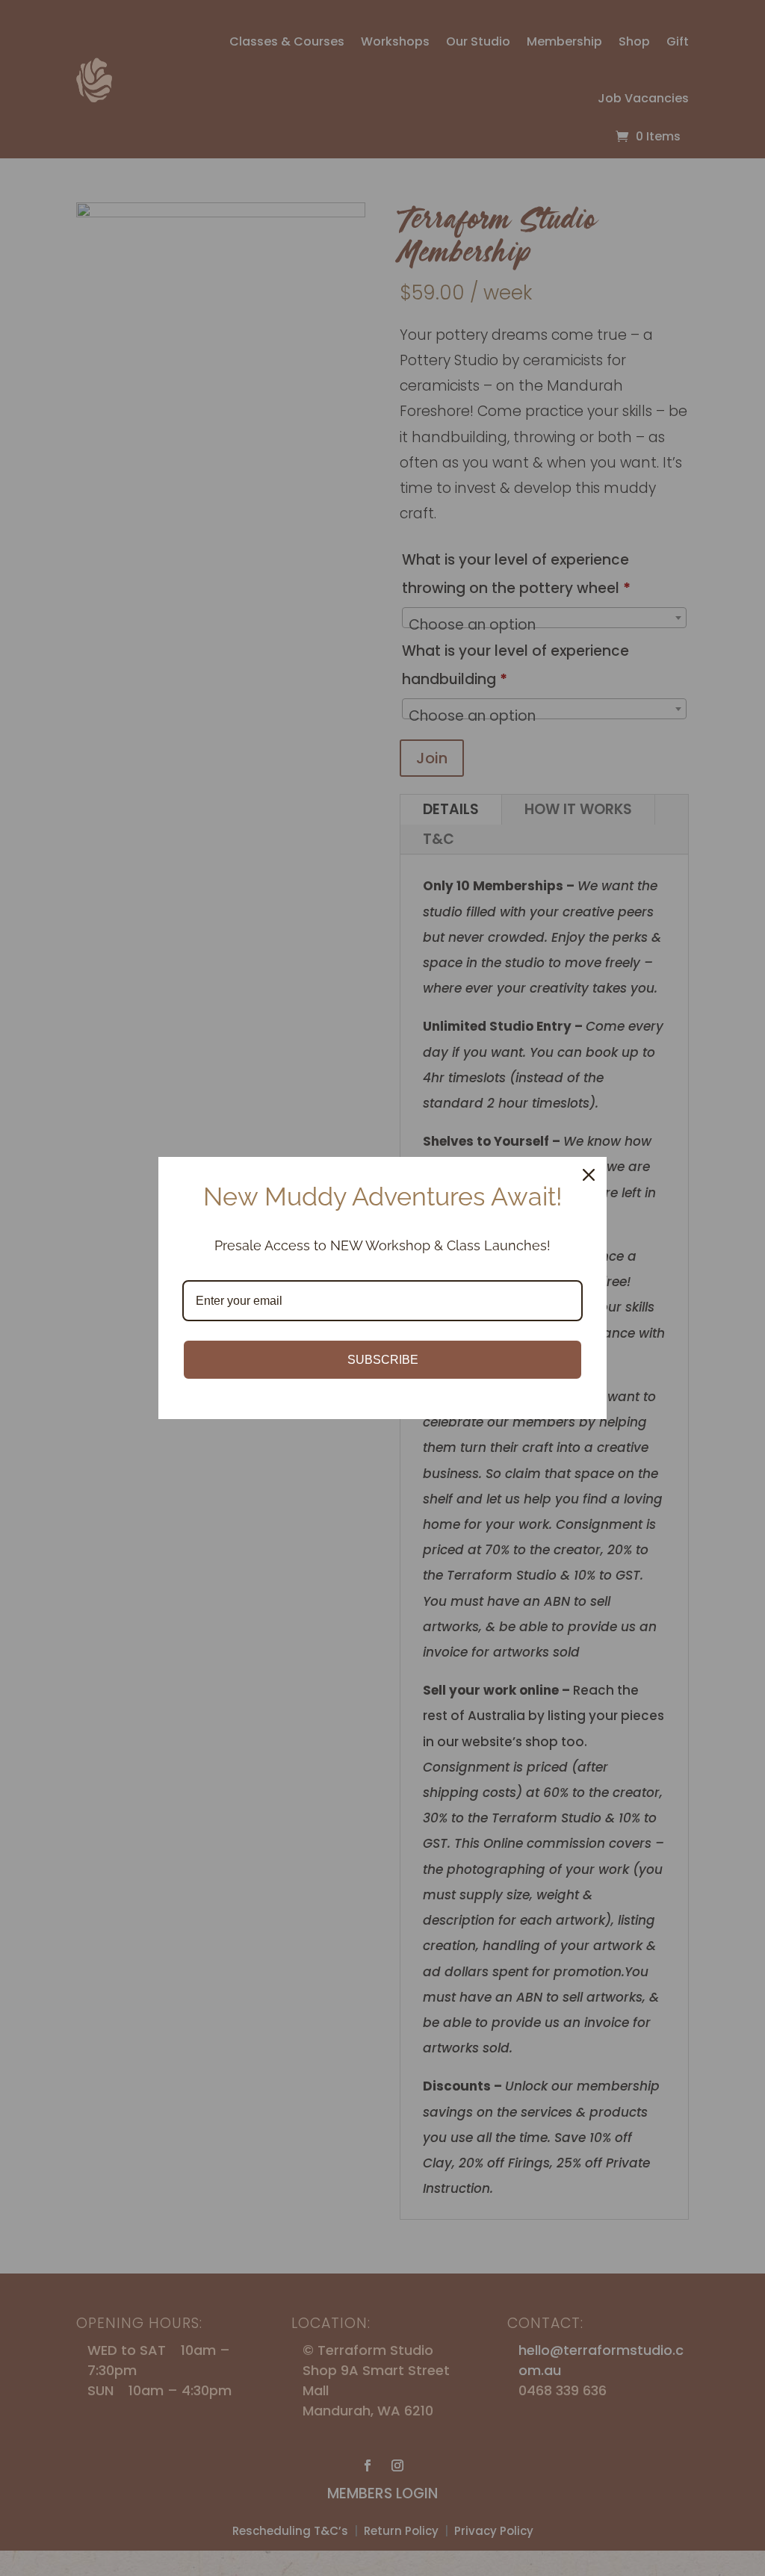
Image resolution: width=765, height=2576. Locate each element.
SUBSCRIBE (383, 1360)
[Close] (589, 1175)
